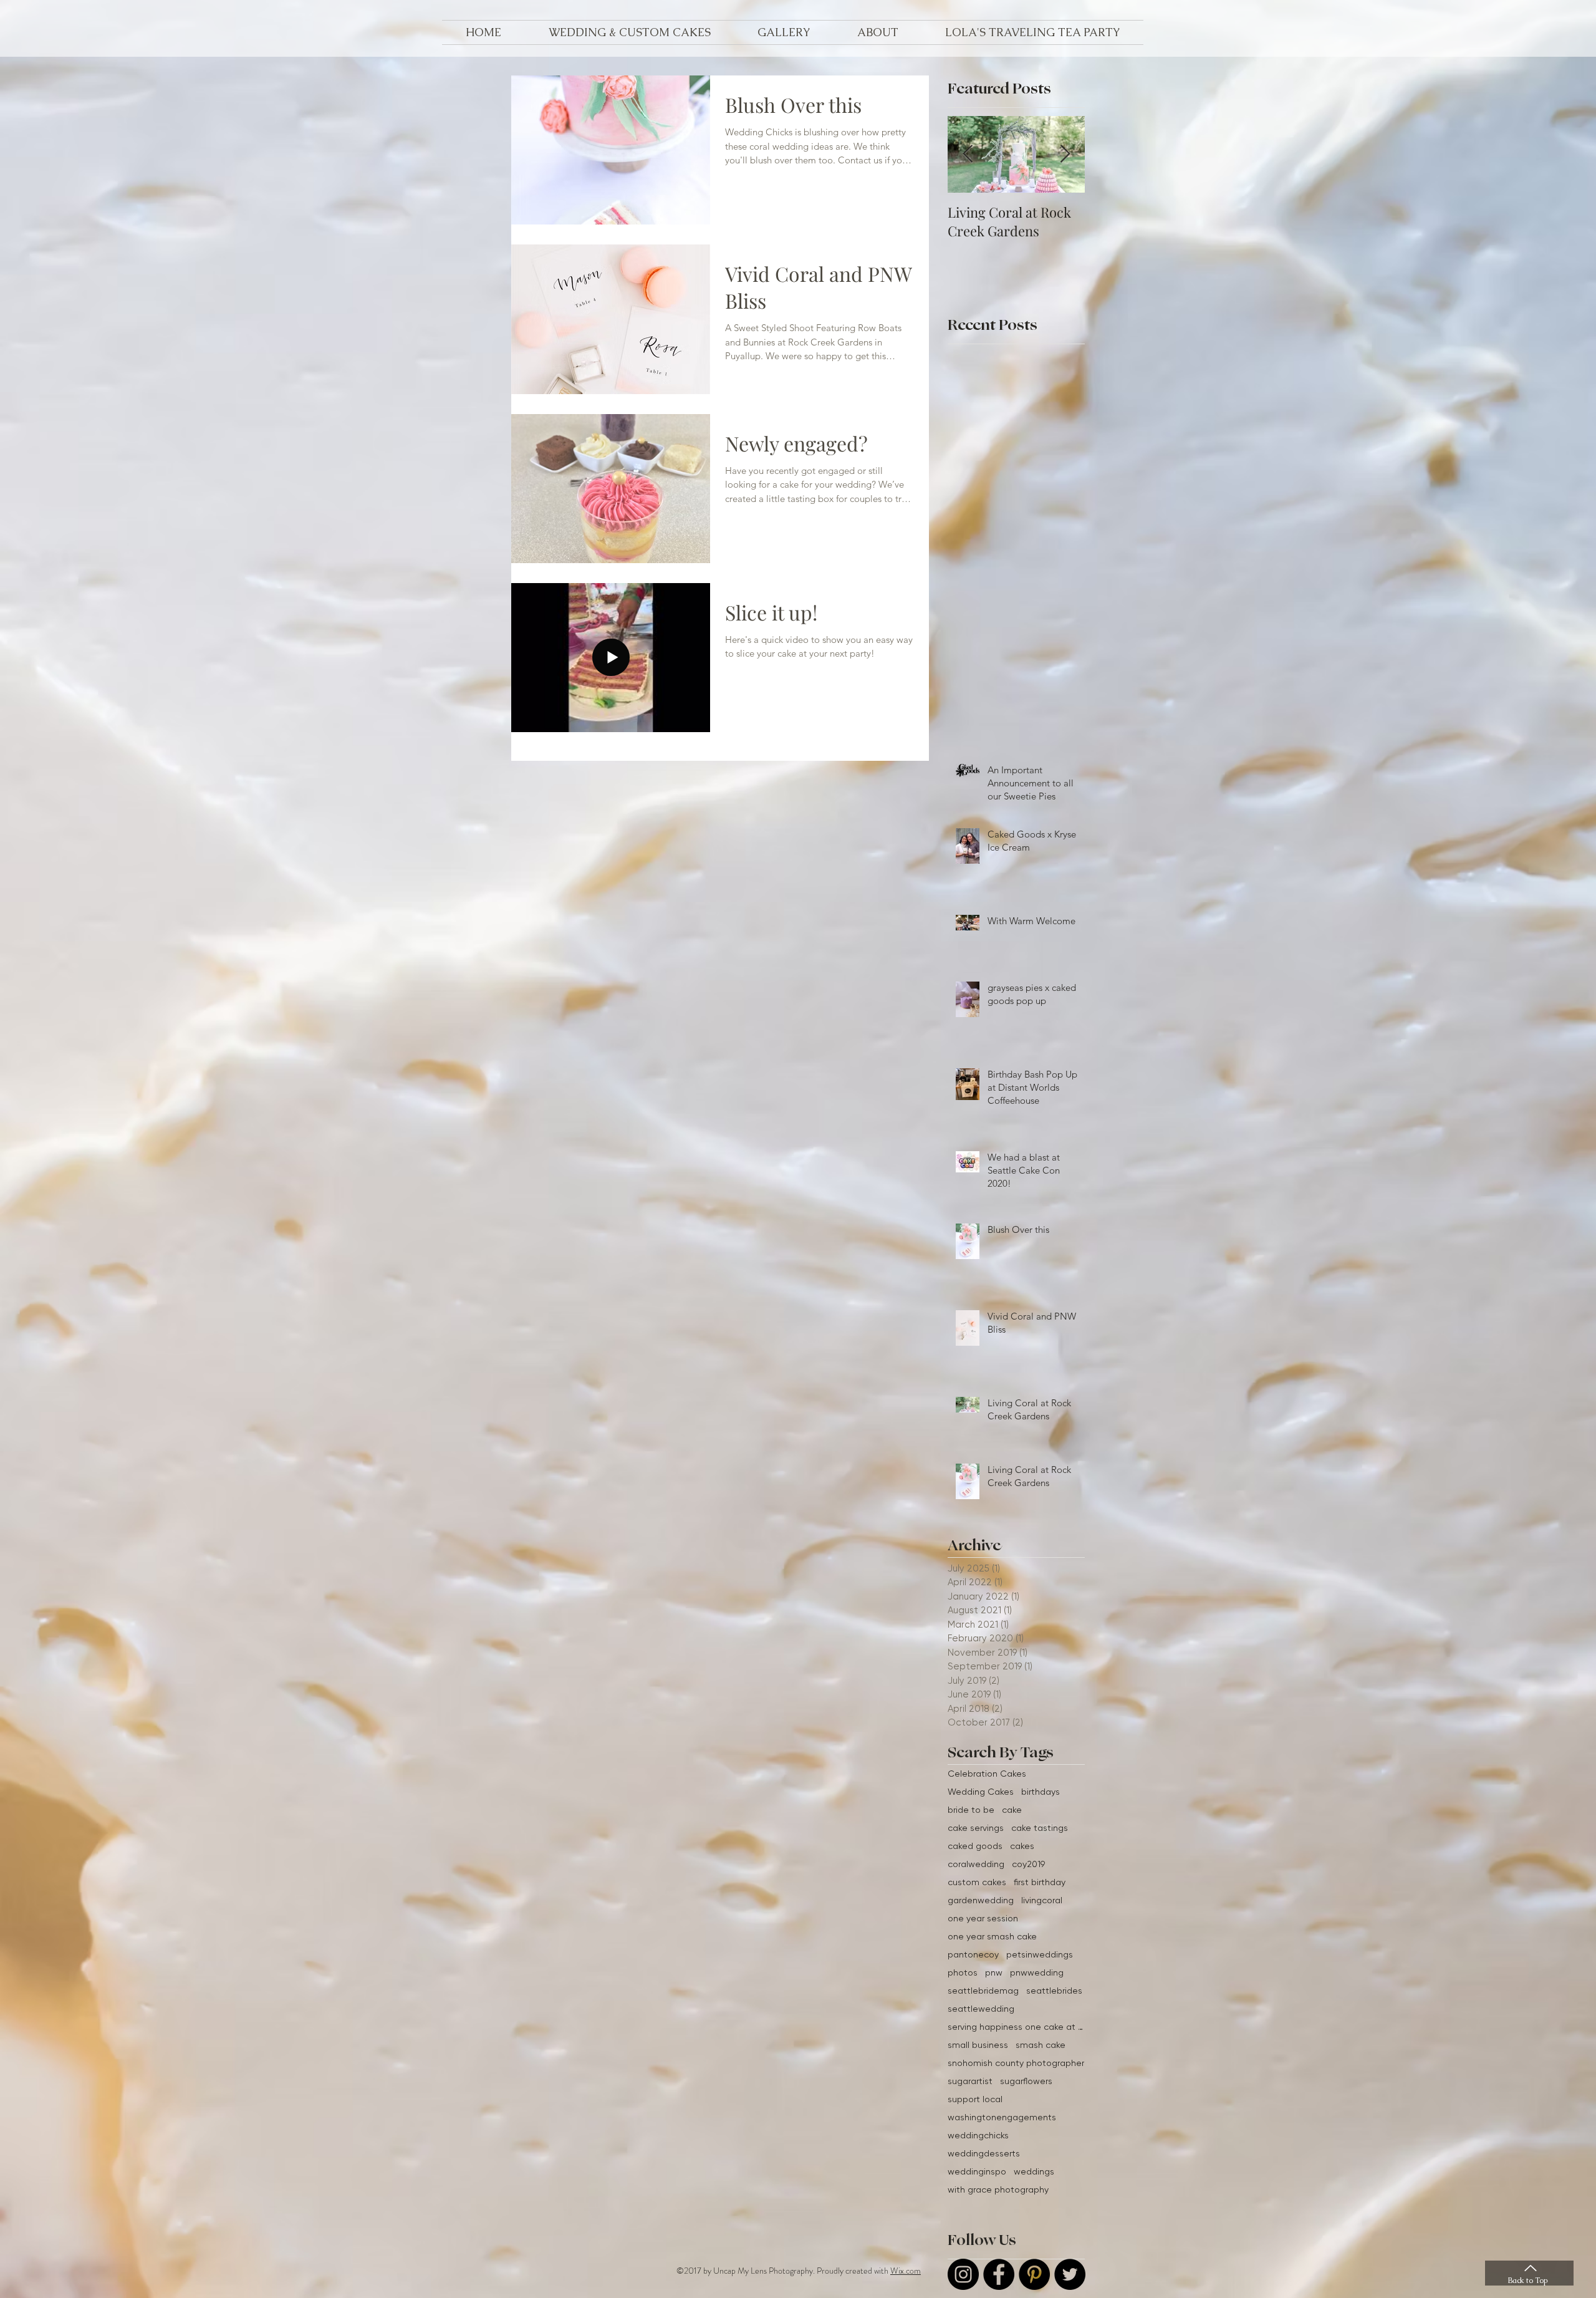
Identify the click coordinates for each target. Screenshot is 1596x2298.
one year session (983, 1918)
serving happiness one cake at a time (1016, 2027)
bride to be (971, 1810)
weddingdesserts (984, 2153)
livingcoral (1042, 1900)
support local (975, 2099)
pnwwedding (1037, 1972)
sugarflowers (1026, 2081)
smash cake (1041, 2045)
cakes (1022, 1846)
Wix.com (906, 2271)
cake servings (976, 1828)
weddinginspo (977, 2171)
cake (1012, 1810)
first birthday (1040, 1882)
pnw (994, 1972)
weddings (1034, 2171)
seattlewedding (981, 2009)
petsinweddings (1040, 1954)
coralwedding (976, 1864)
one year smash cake (992, 1936)
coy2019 (1028, 1864)
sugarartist (970, 2081)
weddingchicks (978, 2135)
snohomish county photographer (1016, 2063)
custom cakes (977, 1882)
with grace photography (998, 2189)
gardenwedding (981, 1900)
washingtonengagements (1002, 2117)
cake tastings (1040, 1828)
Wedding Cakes (981, 1792)
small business (978, 2045)
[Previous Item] (968, 154)
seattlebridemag (983, 1991)
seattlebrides (1054, 1991)
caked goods (975, 1846)
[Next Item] (1065, 154)
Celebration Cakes (987, 1774)
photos (963, 1972)
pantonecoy (973, 1954)
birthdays (1041, 1792)
